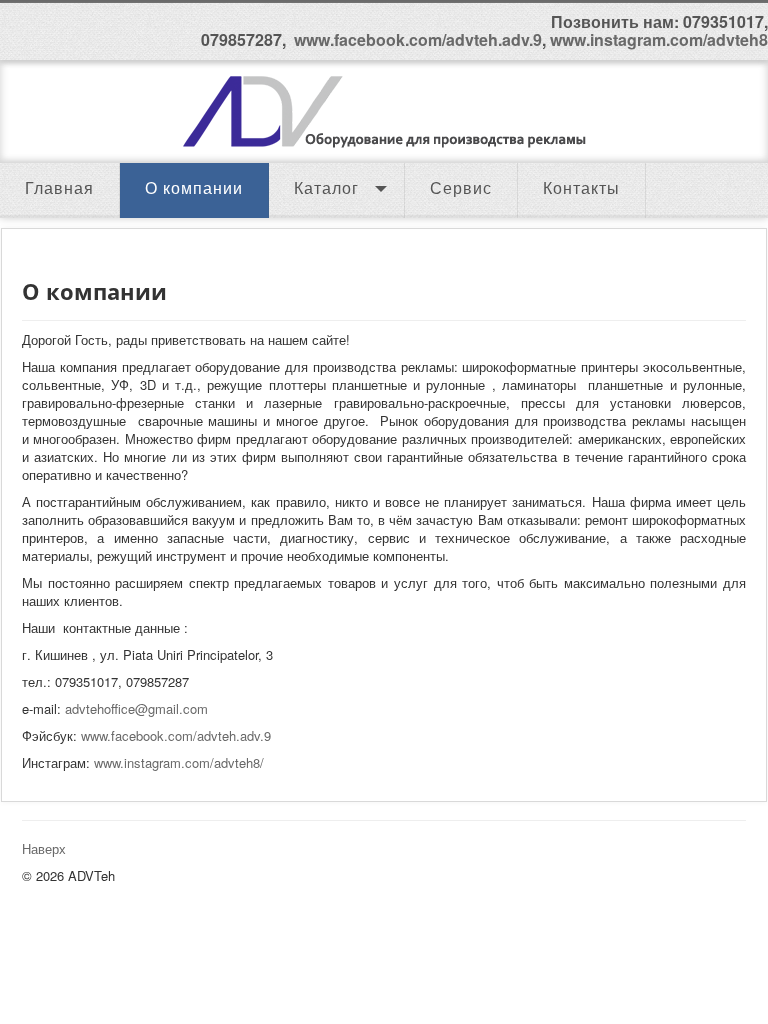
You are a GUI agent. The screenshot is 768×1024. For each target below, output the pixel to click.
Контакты (581, 188)
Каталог (326, 188)
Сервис (461, 188)
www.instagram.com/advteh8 (659, 39)
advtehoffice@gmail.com (136, 708)
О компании (194, 188)
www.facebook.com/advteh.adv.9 (418, 39)
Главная (59, 188)
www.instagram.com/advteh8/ (179, 762)
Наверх (44, 848)
